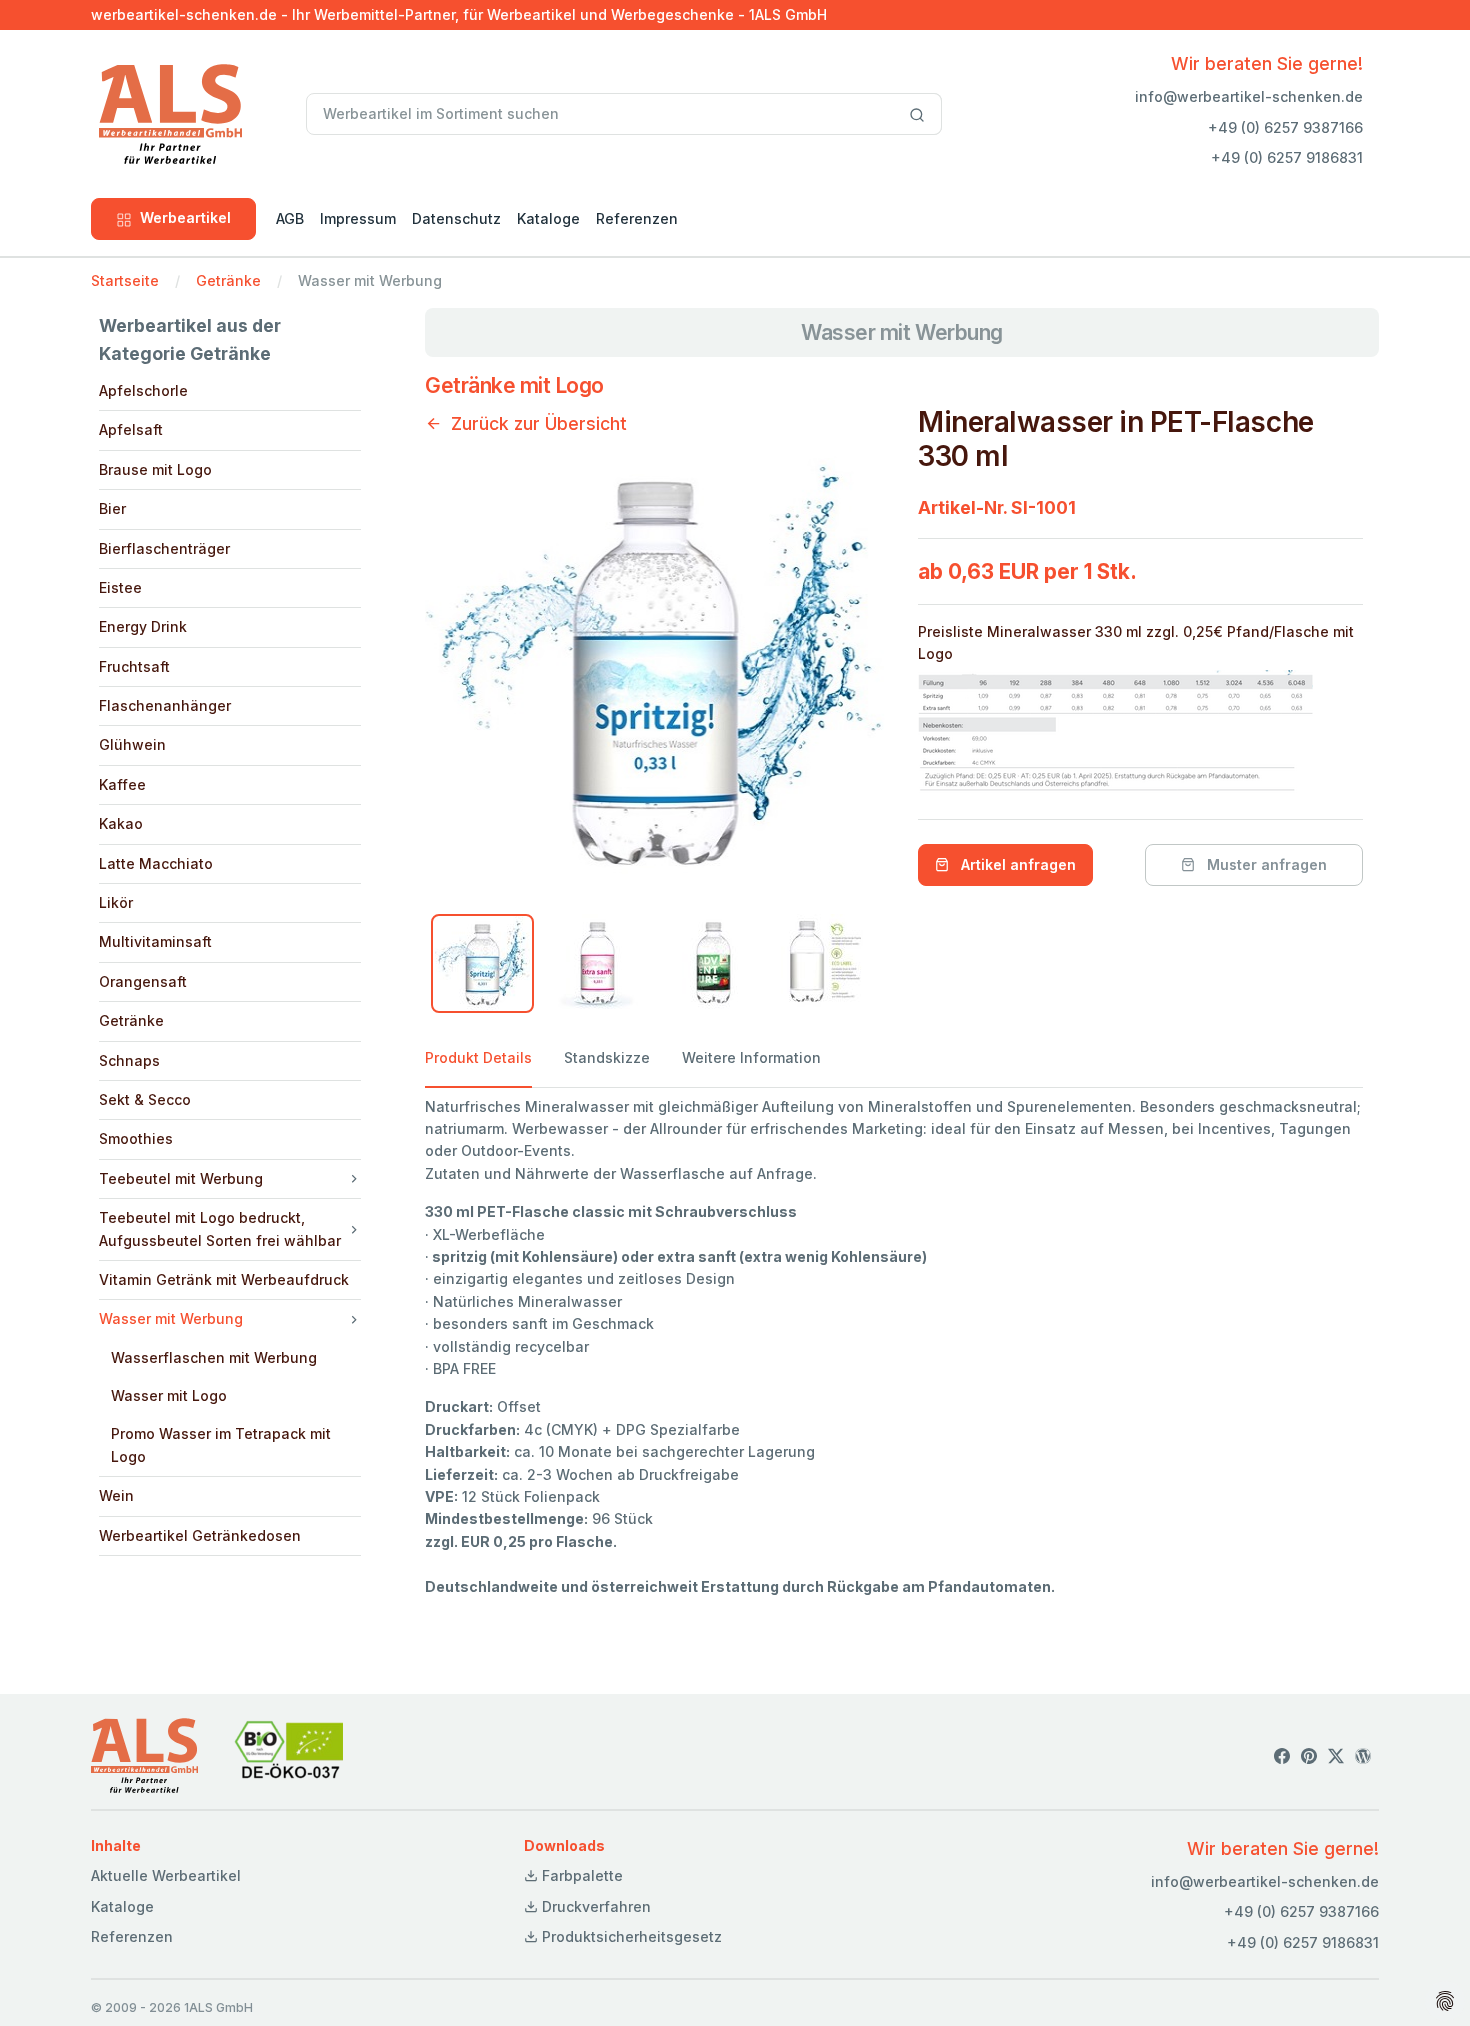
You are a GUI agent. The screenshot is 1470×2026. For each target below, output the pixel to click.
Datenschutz (456, 218)
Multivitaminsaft (155, 941)
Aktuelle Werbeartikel (166, 1875)
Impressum (358, 218)
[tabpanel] (894, 1347)
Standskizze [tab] (607, 1057)
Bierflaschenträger (164, 548)
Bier (112, 508)
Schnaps (129, 1060)
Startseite (125, 280)
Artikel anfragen (1016, 864)
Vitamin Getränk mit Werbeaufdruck (224, 1279)
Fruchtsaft (134, 666)
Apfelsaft (131, 429)
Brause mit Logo (155, 469)
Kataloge (548, 218)
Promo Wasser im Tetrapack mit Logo (221, 1444)
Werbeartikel (185, 217)
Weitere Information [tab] (751, 1057)
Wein (116, 1495)
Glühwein (132, 744)
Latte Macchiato (156, 863)
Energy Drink (143, 626)
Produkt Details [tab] (478, 1057)
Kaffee (122, 784)
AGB (290, 218)
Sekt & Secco (145, 1099)
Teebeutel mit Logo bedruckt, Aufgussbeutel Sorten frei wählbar (220, 1228)
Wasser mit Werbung (171, 1318)
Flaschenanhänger (165, 705)
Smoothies (136, 1138)
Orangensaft (143, 981)
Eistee (120, 587)
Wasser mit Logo (169, 1395)
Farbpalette (580, 1875)
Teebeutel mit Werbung (181, 1178)
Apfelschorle (143, 390)
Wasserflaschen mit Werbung (214, 1357)
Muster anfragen (1265, 864)
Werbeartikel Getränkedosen (200, 1535)
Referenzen (637, 218)
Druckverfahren (594, 1906)
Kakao (121, 823)
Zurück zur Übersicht (539, 423)
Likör (116, 902)
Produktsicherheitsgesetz (630, 1936)
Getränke (228, 280)
